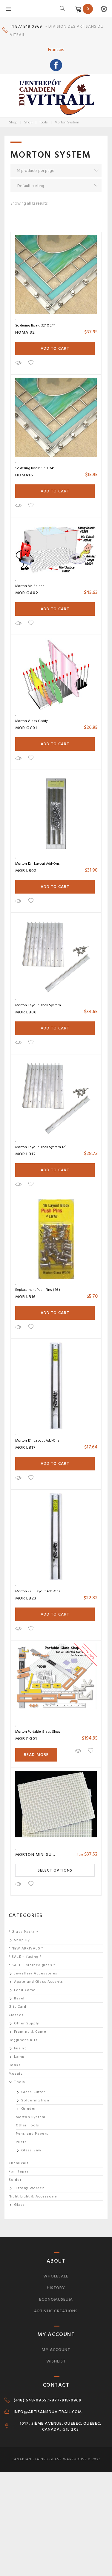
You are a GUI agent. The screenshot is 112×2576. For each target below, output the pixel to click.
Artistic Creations (56, 2311)
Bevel (19, 1998)
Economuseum (56, 2299)
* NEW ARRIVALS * (26, 1948)
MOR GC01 (26, 728)
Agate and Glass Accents (39, 1982)
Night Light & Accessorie (33, 2196)
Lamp (19, 2057)
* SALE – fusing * (25, 1957)
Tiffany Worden (29, 2188)
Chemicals (19, 2163)
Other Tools (27, 2125)
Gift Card (17, 2007)
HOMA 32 (25, 332)
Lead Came (25, 1990)
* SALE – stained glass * (32, 1965)
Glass (20, 2205)
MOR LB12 (26, 1154)
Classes (16, 2015)
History (56, 2288)
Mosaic (16, 2074)
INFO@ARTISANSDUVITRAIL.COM (48, 2412)
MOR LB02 (26, 871)
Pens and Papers (32, 2134)
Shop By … (24, 1940)
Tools (44, 122)
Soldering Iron (35, 2100)
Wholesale (56, 2276)
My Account (56, 2350)
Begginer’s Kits (23, 2040)
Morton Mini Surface (40, 1854)
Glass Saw (31, 2150)
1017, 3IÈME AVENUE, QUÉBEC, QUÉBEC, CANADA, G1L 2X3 (60, 2426)
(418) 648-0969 (30, 2400)
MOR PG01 (26, 1738)
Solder (15, 2180)
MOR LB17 (26, 1447)
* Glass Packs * (23, 1932)
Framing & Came (30, 2032)
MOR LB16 (26, 1297)
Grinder (29, 2109)
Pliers (21, 2142)
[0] (77, 9)
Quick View (18, 363)
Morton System (31, 2117)
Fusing (20, 2048)
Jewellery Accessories (36, 1973)
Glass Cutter (33, 2092)
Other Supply (27, 2023)
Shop (13, 122)
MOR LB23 (26, 1598)
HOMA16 (24, 475)
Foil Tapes (19, 2171)
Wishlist (56, 2361)
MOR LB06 (26, 1012)
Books (15, 2065)
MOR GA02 (27, 593)
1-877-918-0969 (65, 2400)
